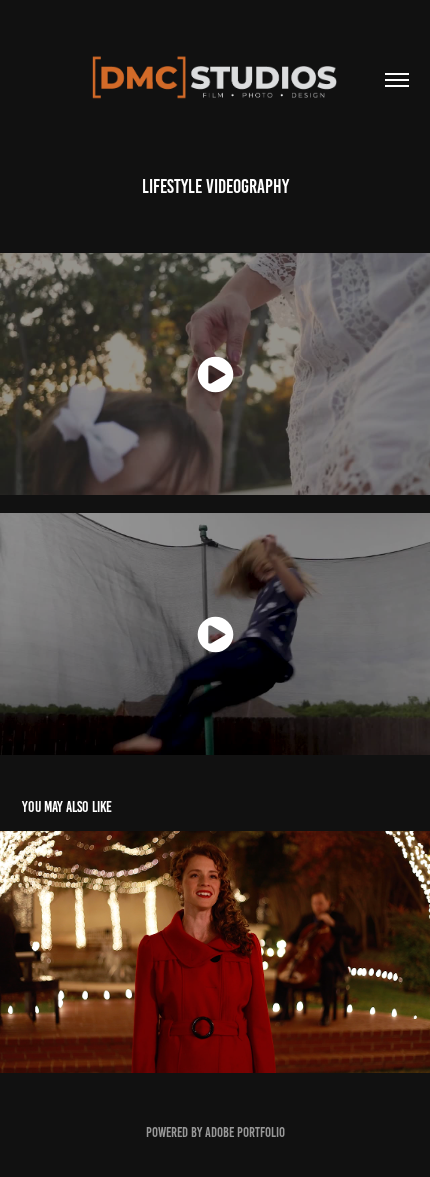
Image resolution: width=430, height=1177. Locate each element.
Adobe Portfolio (245, 1132)
